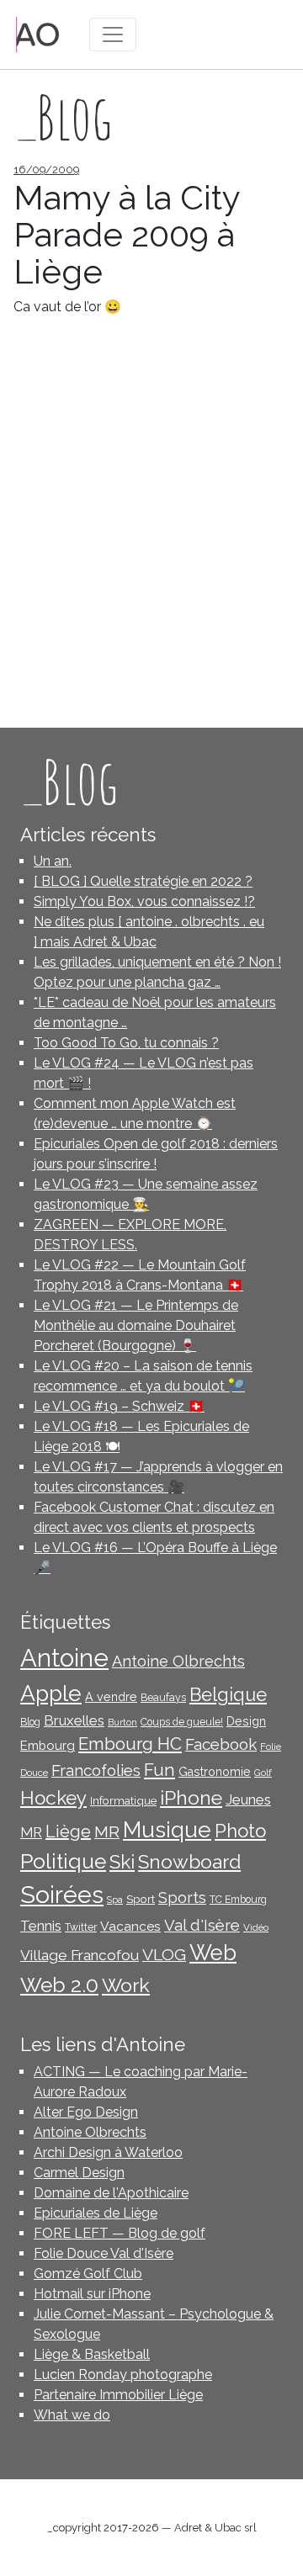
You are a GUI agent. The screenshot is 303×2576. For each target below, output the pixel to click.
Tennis (41, 1926)
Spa (115, 1900)
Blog (30, 1722)
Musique (167, 1829)
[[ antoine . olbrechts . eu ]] (38, 33)
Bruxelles (74, 1720)
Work (126, 1985)
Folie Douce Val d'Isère (104, 2253)
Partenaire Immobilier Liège (118, 2395)
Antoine (64, 1658)
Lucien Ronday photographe (123, 2375)
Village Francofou (80, 1955)
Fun (159, 1770)
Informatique (123, 1800)
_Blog (69, 781)
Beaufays (163, 1698)
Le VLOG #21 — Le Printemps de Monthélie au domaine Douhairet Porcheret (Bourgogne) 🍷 (136, 1325)
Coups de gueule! (182, 1722)
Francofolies (96, 1770)
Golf (263, 1773)
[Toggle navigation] (113, 34)
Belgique (228, 1695)
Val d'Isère (202, 1925)
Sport (141, 1899)
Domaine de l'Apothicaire (111, 2193)
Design (246, 1721)
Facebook (221, 1744)
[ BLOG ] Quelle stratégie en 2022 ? (143, 881)
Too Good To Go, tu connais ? (126, 1043)
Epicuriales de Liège (96, 2213)
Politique (63, 1861)
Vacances (130, 1926)
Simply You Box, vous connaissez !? (144, 901)
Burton (122, 1722)
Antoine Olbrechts (178, 1661)
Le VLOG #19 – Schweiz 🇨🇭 (119, 1406)
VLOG (164, 1955)
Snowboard (189, 1861)
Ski (122, 1862)
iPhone (191, 1797)
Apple (51, 1693)
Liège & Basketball (92, 2354)
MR (107, 1832)
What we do (72, 2415)
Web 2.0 (59, 1985)
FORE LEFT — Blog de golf (120, 2233)
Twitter (81, 1927)
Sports (182, 1898)
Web (213, 1953)
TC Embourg (238, 1900)
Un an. (53, 861)
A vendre (111, 1697)
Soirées (62, 1895)
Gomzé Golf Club (88, 2274)
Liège (68, 1831)
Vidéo (256, 1927)
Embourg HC (130, 1744)
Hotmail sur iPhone (92, 2294)
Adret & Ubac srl (215, 2528)
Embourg (48, 1745)
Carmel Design (79, 2173)
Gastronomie (215, 1772)
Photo (240, 1831)
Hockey (53, 1798)
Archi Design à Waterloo (108, 2152)
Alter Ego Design (86, 2112)
